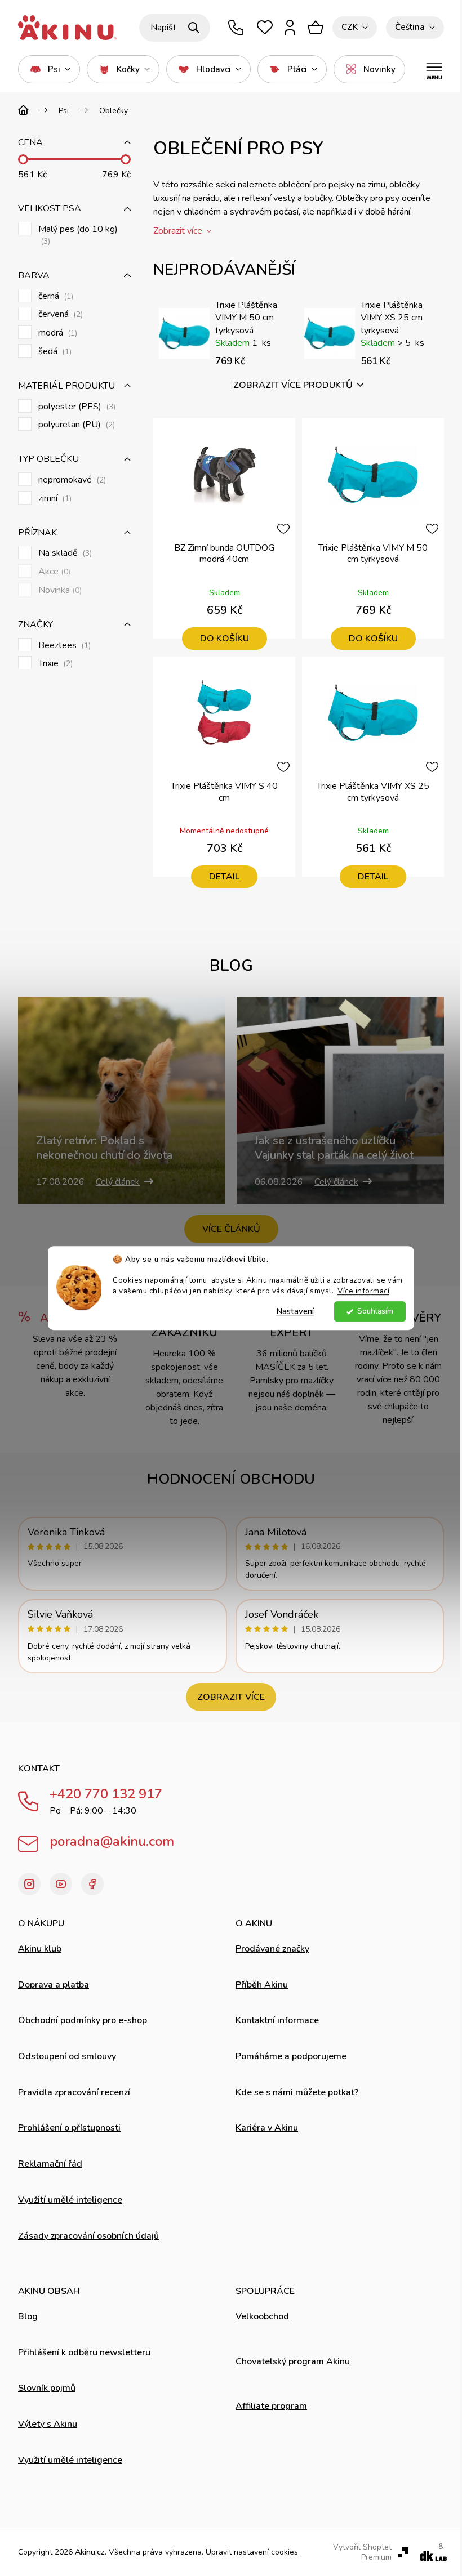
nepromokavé (71, 480)
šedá (54, 352)
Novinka (59, 590)
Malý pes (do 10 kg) (78, 235)
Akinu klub (40, 1949)
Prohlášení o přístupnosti (69, 2128)
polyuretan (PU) (75, 425)
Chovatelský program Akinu (293, 2361)
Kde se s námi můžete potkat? (297, 2092)
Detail (224, 877)
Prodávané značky (272, 1949)
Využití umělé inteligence (70, 2200)
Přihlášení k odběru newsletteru (84, 2352)
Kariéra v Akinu (267, 2128)
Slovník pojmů (47, 2388)
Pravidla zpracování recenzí (74, 2092)
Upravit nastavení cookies (252, 2552)
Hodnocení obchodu (231, 1479)
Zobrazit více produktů (293, 385)
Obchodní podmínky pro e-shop (83, 2020)
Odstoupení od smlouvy (67, 2056)
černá (55, 296)
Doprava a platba (54, 1985)
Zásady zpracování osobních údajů (88, 2236)
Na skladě (64, 553)
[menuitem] (49, 69)
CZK (350, 27)
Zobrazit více (231, 1697)
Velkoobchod (262, 2316)
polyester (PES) (76, 407)
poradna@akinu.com (112, 1841)
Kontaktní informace (277, 2020)
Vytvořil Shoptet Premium (362, 2552)
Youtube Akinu (61, 1884)
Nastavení (295, 1311)
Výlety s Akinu (48, 2424)
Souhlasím (375, 1311)
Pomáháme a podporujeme (291, 2056)
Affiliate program (271, 2406)
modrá (57, 333)
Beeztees (63, 646)
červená (59, 314)
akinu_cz (29, 1884)
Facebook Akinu (92, 1884)
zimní (54, 499)
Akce (53, 572)
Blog (28, 2316)
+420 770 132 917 (106, 1794)
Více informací (363, 1291)
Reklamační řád (50, 2164)
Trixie (54, 664)
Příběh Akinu (262, 1985)
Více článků (231, 1229)
